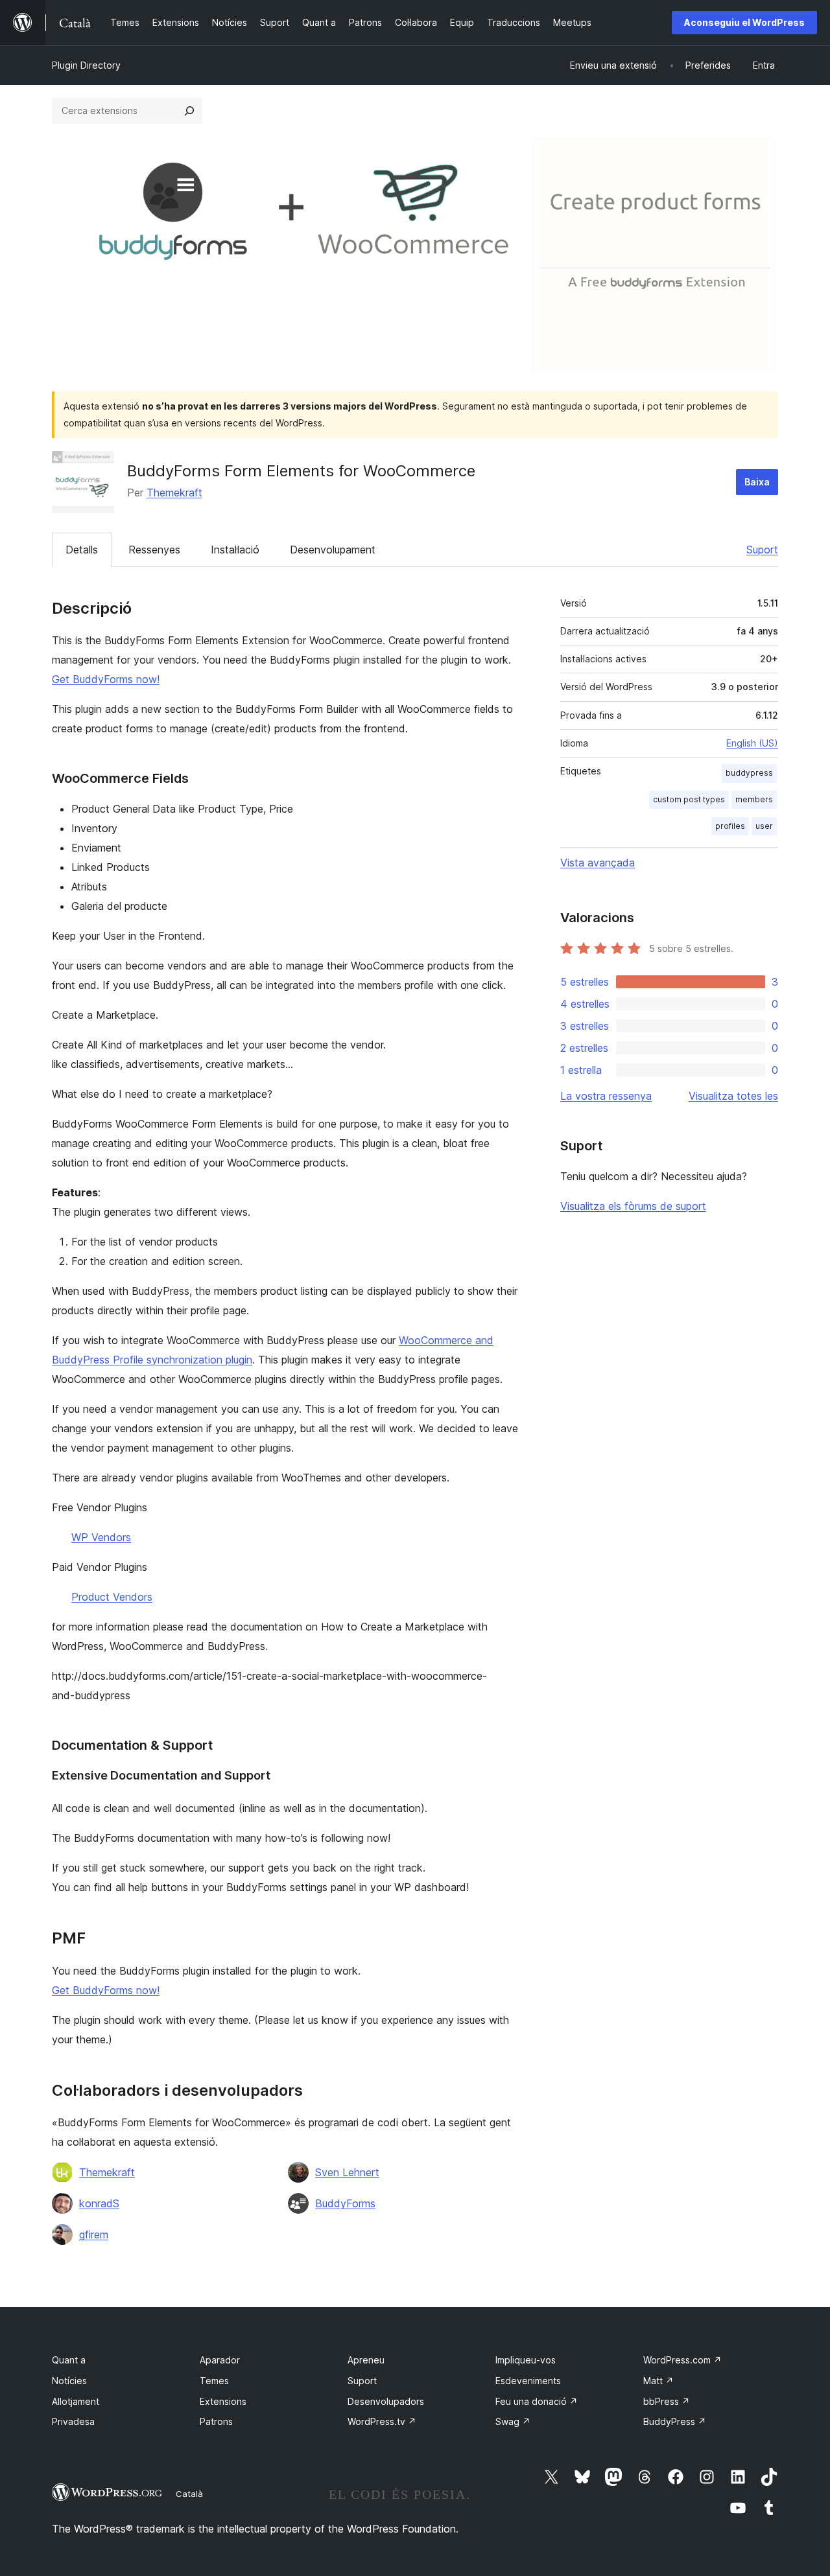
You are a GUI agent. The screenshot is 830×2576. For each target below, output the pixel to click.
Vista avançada (598, 863)
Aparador (220, 2360)
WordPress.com (682, 2360)
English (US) (752, 743)
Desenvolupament (333, 550)
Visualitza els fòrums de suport (633, 1206)
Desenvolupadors (386, 2401)
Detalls (82, 550)
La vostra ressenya (606, 1096)
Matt (658, 2381)
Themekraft (174, 493)
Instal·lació (235, 550)
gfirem (94, 2234)
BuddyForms (345, 2203)
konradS (99, 2203)
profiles (730, 826)
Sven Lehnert (347, 2172)
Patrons (216, 2421)
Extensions (223, 2401)
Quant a (69, 2360)
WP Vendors (101, 1537)
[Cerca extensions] (189, 111)
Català (189, 2494)
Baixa (757, 482)
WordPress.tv (382, 2421)
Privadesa (73, 2421)
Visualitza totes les (733, 1096)
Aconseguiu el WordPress (744, 22)
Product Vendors (112, 1597)
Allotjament (76, 2401)
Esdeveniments (528, 2381)
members (754, 799)
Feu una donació (537, 2401)
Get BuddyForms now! (106, 679)
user (764, 826)
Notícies (69, 2381)
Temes (214, 2381)
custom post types (689, 799)
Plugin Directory (86, 65)
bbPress (667, 2401)
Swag (513, 2421)
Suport (762, 550)
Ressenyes (154, 550)
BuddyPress (675, 2421)
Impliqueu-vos (526, 2360)
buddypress (749, 773)
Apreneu (366, 2360)
